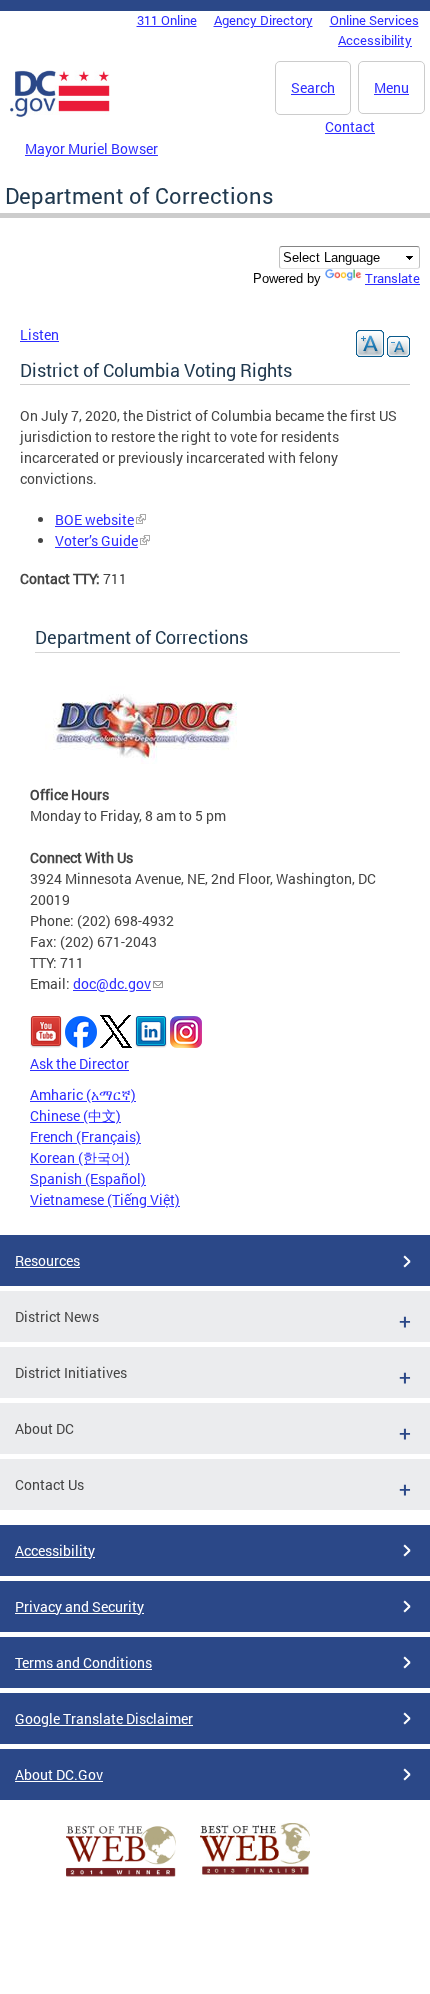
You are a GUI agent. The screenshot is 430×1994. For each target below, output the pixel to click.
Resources (47, 1260)
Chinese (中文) (75, 1115)
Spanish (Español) (88, 1178)
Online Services (374, 20)
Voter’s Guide (96, 540)
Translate (392, 278)
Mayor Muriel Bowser (91, 148)
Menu (391, 87)
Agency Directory (263, 20)
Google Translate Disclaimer (104, 1718)
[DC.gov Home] (60, 113)
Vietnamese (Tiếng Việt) (105, 1199)
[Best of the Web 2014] (121, 1876)
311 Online (167, 20)
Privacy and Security (79, 1606)
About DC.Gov (59, 1774)
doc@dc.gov (112, 983)
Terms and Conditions (83, 1662)
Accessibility (375, 40)
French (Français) (85, 1136)
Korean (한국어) (80, 1157)
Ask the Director (79, 1063)
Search (313, 87)
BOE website (94, 519)
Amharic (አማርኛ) (83, 1094)
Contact (350, 126)
